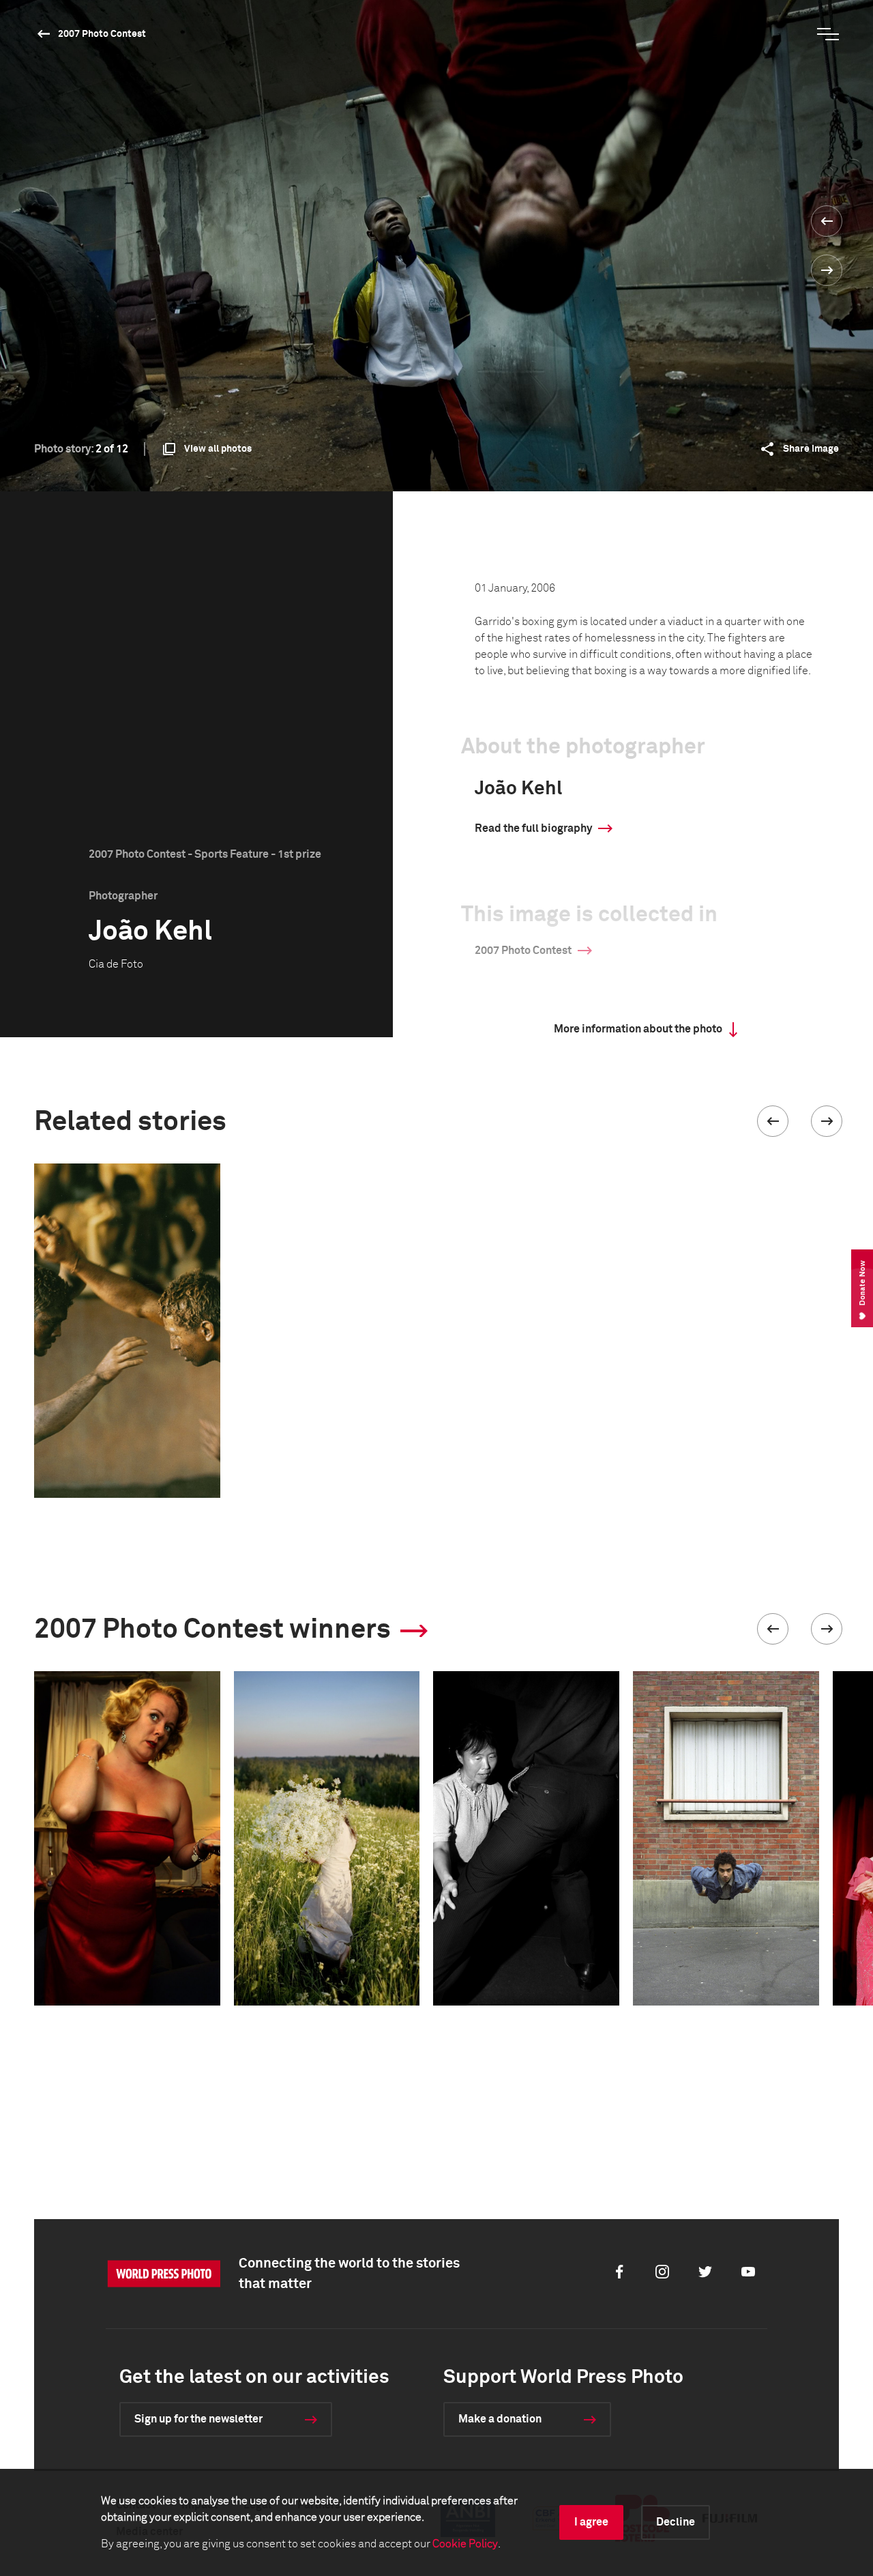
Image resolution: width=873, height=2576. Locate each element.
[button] (773, 1121)
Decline (676, 2522)
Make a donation (500, 2419)
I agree (591, 2522)
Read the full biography (533, 828)
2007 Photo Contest (102, 34)
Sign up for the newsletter (198, 2419)
